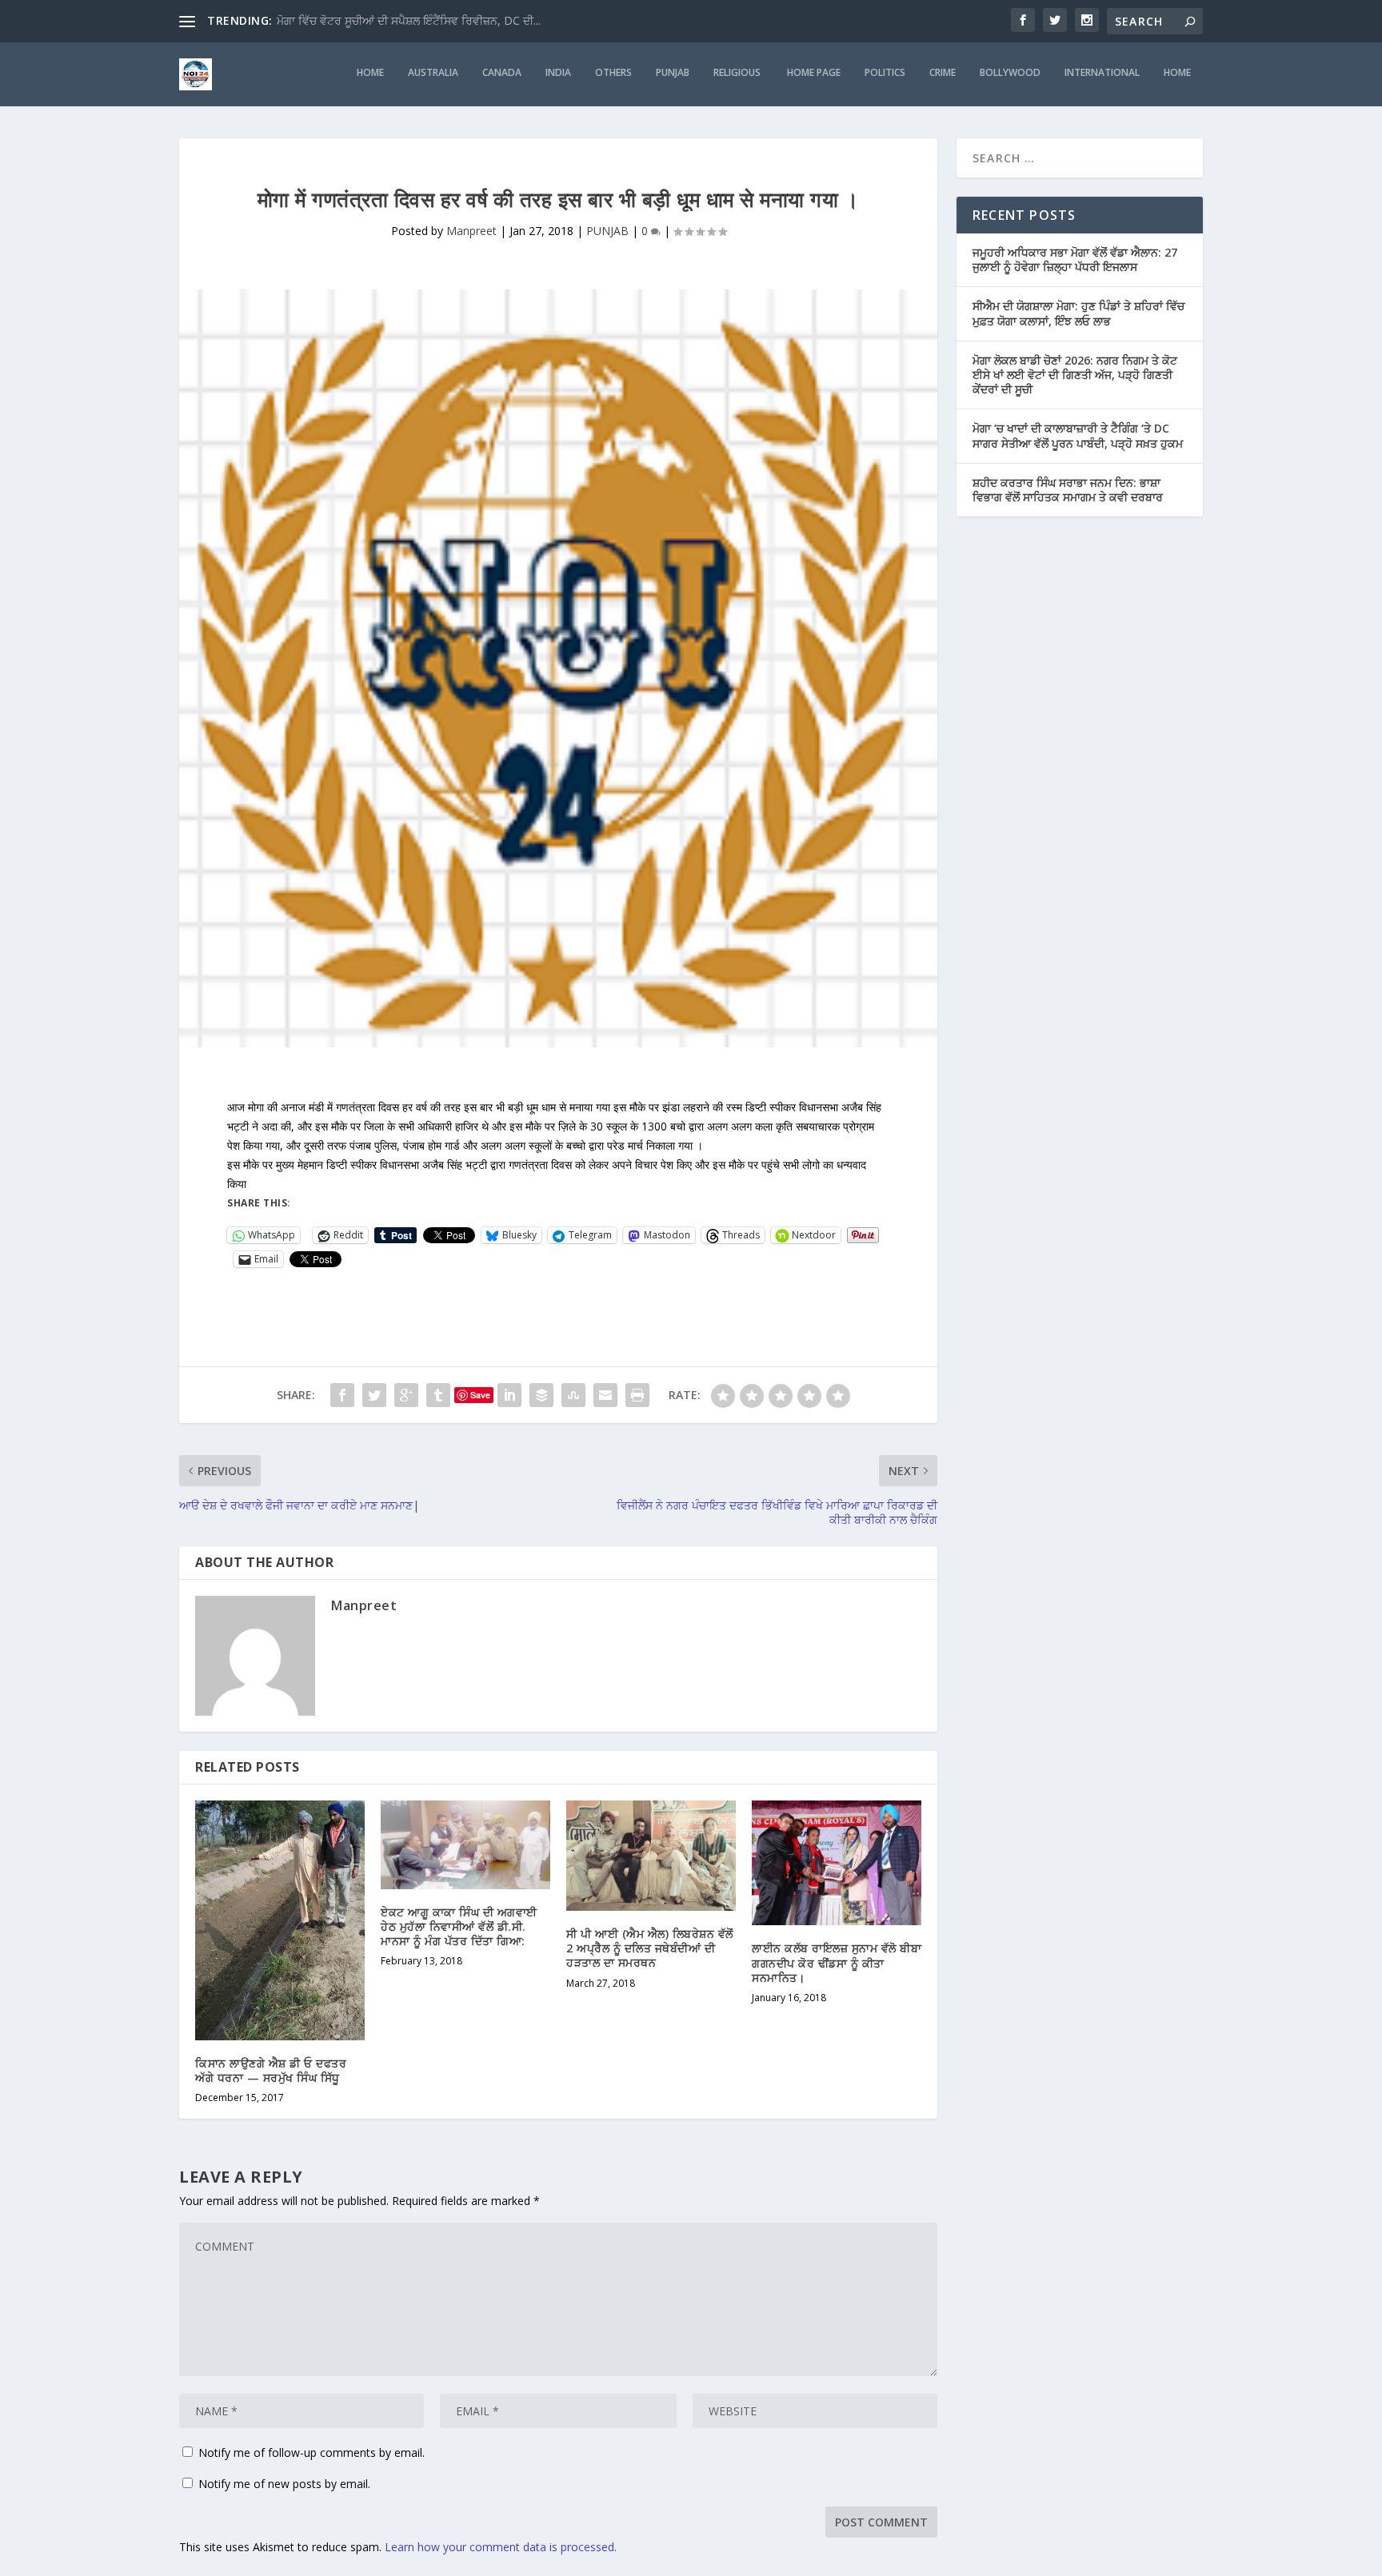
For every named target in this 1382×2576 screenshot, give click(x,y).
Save (480, 1395)
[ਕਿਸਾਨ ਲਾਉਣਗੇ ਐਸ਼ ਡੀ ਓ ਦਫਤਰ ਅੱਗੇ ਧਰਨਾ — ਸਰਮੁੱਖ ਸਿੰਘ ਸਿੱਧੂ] (280, 1920)
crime (943, 73)
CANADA (502, 73)
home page (814, 73)
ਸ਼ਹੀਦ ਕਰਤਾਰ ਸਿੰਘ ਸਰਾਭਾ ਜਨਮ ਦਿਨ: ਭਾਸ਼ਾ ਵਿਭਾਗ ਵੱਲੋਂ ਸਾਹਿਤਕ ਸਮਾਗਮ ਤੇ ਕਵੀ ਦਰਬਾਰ (1068, 490)
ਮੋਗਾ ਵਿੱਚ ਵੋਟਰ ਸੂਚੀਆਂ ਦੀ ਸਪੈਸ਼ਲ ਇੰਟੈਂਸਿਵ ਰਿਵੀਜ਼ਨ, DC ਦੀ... (409, 20)
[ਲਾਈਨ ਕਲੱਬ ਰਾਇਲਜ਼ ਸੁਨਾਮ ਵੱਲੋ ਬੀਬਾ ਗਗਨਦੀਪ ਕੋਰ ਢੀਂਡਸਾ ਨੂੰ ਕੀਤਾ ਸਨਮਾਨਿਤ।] (837, 1863)
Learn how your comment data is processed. (501, 2547)
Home (1177, 73)
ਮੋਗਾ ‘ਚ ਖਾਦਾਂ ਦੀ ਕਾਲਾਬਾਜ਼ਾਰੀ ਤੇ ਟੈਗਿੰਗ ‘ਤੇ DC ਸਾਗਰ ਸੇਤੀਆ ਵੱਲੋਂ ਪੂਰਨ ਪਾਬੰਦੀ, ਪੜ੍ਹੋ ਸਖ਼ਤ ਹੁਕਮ (1078, 435)
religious (738, 73)
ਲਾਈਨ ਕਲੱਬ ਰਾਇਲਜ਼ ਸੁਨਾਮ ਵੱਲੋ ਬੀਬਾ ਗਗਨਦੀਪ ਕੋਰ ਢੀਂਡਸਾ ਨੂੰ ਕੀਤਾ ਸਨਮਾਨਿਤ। (837, 1962)
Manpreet (471, 231)
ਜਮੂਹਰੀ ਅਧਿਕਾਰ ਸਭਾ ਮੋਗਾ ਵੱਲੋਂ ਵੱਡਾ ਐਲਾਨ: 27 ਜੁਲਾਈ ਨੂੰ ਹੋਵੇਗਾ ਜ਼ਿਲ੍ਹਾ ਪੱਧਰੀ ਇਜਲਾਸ (1075, 259)
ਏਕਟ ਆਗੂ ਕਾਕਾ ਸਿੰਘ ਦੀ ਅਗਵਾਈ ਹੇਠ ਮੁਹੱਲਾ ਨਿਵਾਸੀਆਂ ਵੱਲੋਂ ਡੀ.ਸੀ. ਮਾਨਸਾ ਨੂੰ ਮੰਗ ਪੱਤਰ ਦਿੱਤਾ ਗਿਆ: (459, 1926)
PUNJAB (673, 73)
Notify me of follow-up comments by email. (312, 2452)
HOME (370, 73)
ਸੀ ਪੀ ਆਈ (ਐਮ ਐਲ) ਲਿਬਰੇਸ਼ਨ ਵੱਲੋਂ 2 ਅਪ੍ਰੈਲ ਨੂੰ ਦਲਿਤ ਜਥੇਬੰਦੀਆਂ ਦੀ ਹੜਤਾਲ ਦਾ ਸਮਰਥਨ (650, 1948)
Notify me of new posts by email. (284, 2484)
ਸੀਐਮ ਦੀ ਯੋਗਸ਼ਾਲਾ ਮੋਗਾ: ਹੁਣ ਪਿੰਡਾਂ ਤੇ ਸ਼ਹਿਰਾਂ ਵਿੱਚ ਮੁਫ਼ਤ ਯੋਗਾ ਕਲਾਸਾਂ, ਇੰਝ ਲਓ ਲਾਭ (1078, 313)
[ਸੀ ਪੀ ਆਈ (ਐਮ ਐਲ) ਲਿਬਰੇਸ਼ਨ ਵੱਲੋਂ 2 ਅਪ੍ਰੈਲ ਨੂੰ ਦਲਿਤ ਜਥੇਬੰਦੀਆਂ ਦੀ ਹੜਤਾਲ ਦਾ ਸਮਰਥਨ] (651, 1856)
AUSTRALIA (433, 73)
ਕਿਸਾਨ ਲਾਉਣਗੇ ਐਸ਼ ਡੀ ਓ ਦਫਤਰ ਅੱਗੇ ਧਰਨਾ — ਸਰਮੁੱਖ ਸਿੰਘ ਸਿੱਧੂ (271, 2070)
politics (885, 73)
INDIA (558, 73)
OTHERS (613, 73)
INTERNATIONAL (1102, 73)
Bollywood (1010, 73)
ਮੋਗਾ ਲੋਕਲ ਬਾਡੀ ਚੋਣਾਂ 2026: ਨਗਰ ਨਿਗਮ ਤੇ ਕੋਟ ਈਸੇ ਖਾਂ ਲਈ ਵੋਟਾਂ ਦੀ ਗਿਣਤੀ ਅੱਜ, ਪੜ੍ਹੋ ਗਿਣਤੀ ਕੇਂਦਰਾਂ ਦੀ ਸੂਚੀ (1075, 375)
